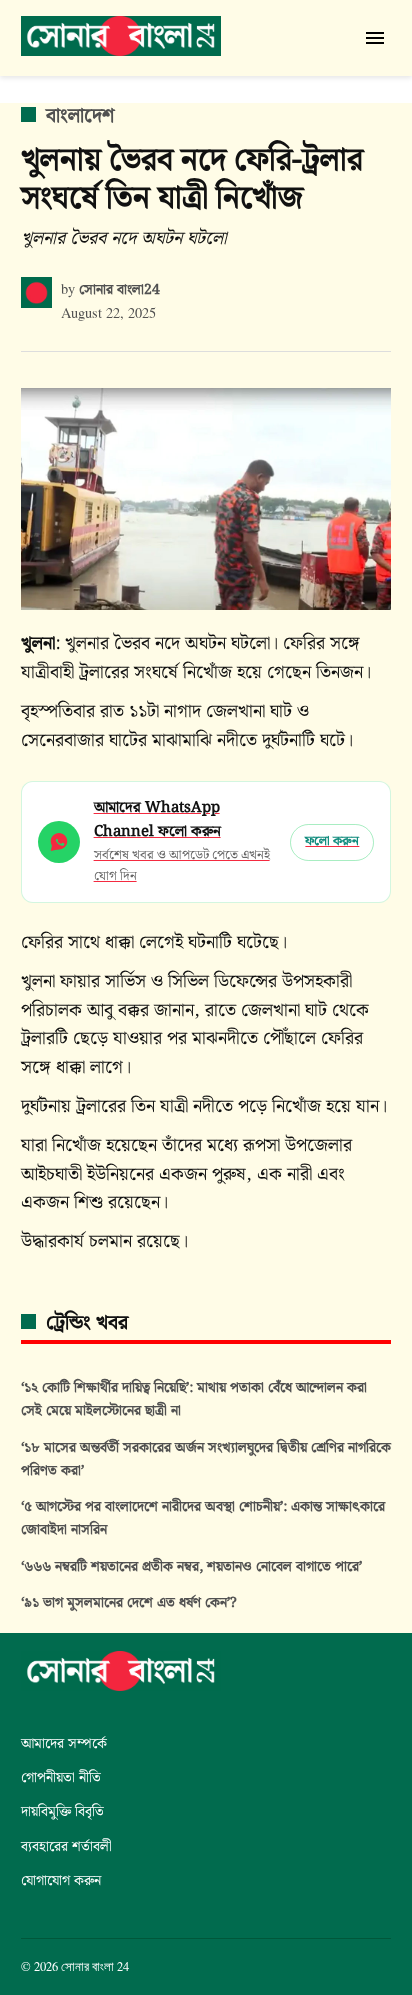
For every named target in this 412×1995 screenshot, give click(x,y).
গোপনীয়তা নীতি (61, 1777)
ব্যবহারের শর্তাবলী (66, 1846)
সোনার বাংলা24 (119, 289)
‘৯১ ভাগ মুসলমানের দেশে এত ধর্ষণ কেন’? (129, 1602)
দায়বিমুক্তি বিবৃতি (62, 1811)
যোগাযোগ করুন (61, 1880)
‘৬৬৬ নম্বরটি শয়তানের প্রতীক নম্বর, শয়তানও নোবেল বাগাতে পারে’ (191, 1566)
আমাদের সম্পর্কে (64, 1743)
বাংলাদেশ (80, 116)
